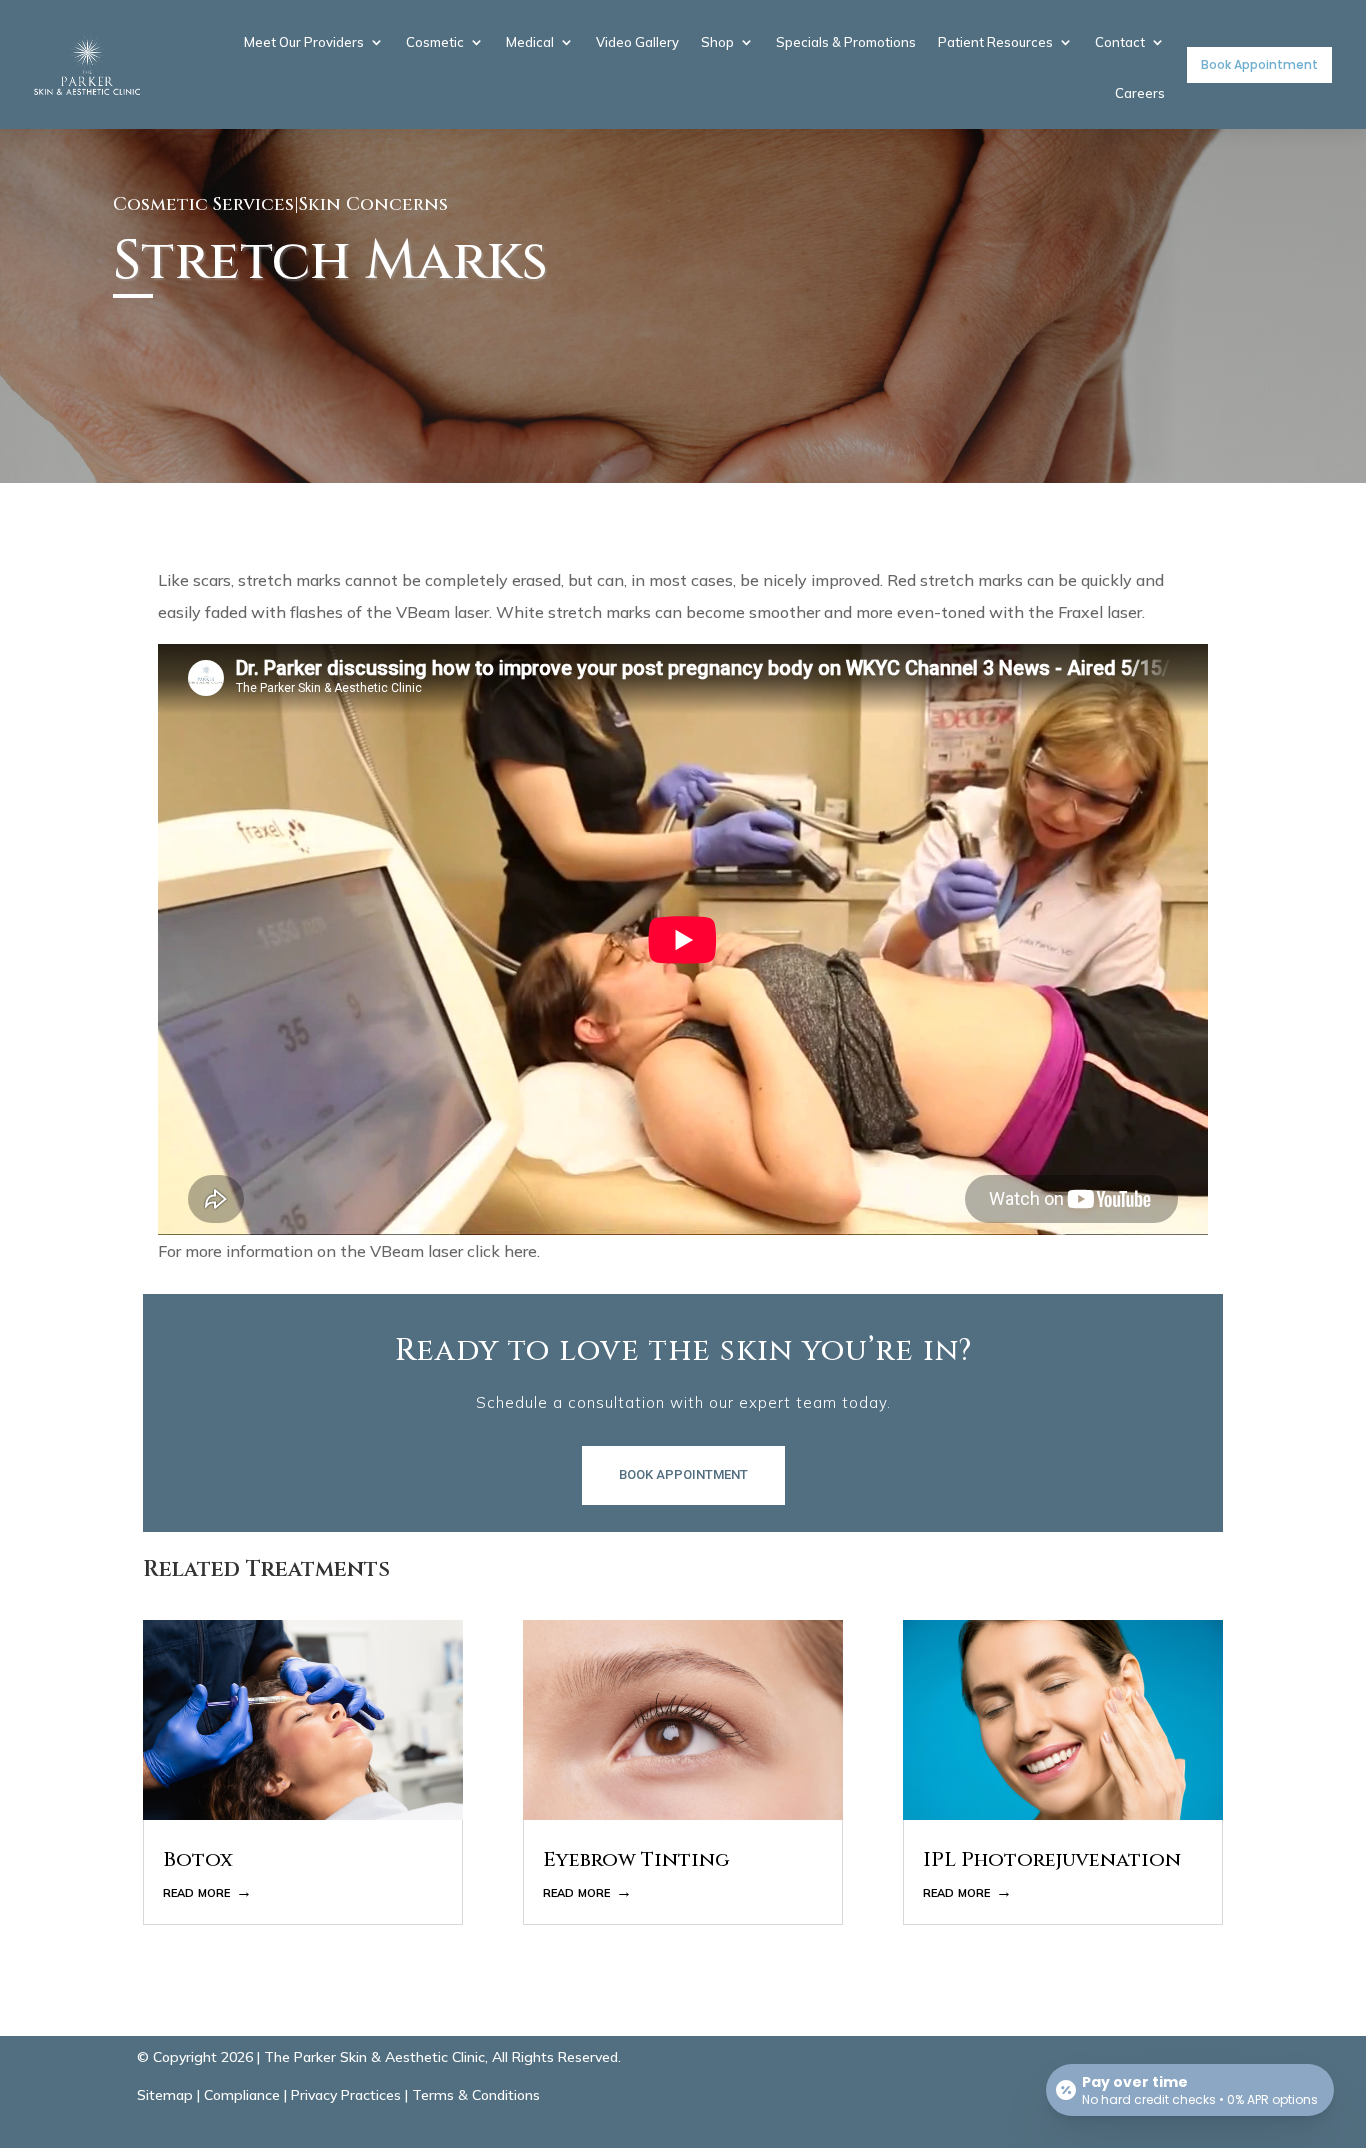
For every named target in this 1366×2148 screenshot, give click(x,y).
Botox (198, 1859)
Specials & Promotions (846, 43)
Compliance (242, 2095)
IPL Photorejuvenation (1052, 1859)
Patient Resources (995, 43)
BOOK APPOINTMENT (683, 1474)
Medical (530, 43)
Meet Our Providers (304, 43)
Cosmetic (435, 43)
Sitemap (165, 2095)
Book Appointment (1259, 64)
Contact (1120, 43)
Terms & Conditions (476, 2095)
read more (196, 1891)
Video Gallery (637, 43)
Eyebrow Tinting (636, 1859)
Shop (717, 43)
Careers (1140, 94)
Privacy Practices (346, 2095)
